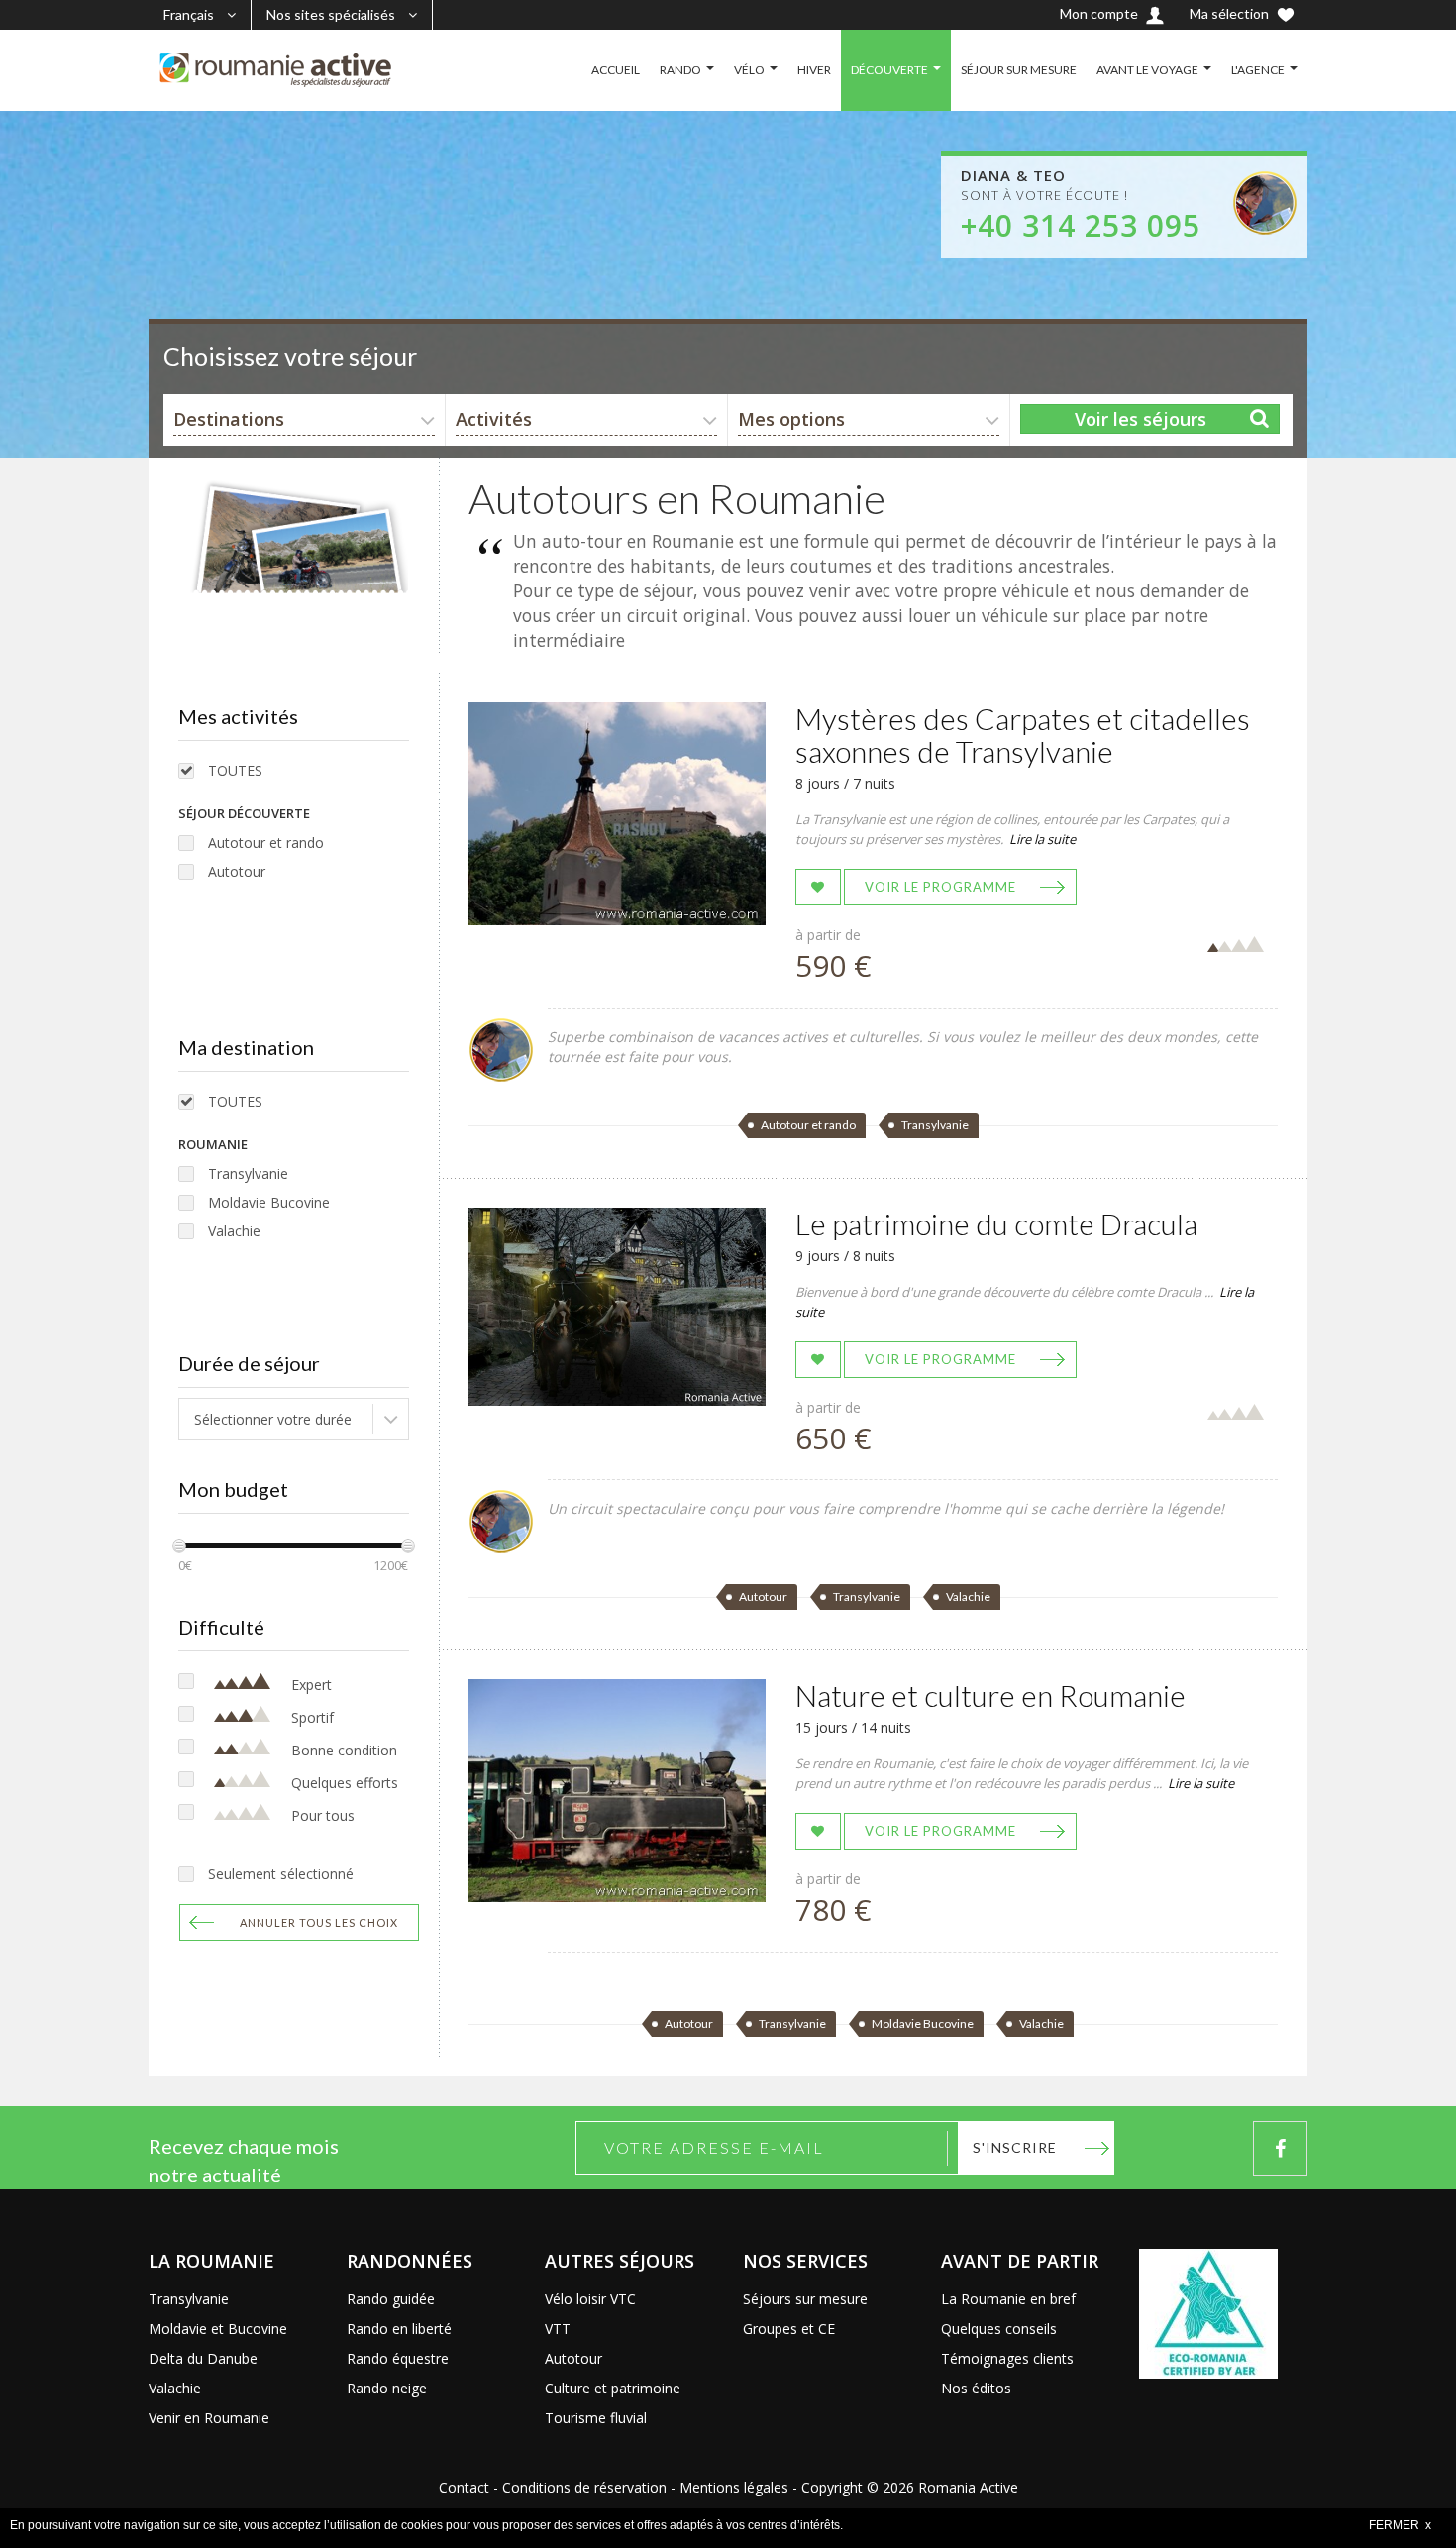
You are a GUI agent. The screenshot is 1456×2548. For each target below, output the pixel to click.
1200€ (391, 1566)
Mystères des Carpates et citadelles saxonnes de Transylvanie (1023, 735)
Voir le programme (940, 887)
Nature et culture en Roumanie (990, 1695)
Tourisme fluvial (596, 2418)
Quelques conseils (999, 2329)
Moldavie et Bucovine (218, 2329)
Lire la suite (1042, 839)
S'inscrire (1015, 2147)
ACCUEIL (616, 70)
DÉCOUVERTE (889, 70)
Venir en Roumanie (209, 2418)
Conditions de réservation (584, 2487)
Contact (464, 2487)
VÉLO (749, 70)
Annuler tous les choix (319, 1922)
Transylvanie (248, 1173)
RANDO (680, 70)
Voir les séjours (1141, 419)
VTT (558, 2329)
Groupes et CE (789, 2329)
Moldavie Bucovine (269, 1202)
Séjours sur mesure (805, 2299)
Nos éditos (976, 2388)
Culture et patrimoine (613, 2388)
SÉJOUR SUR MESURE (1019, 70)
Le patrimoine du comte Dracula (996, 1223)
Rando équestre (398, 2358)
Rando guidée (391, 2299)
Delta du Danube (203, 2358)
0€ (185, 1566)
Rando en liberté (399, 2329)
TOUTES (235, 770)
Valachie (234, 1231)
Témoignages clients (1007, 2358)
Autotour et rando (266, 843)
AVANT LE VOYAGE (1147, 70)
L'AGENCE (1258, 70)
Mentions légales (734, 2487)
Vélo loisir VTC (590, 2299)
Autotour (237, 871)
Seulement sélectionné (281, 1874)
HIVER (814, 70)
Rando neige (387, 2388)
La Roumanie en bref (1008, 2299)
